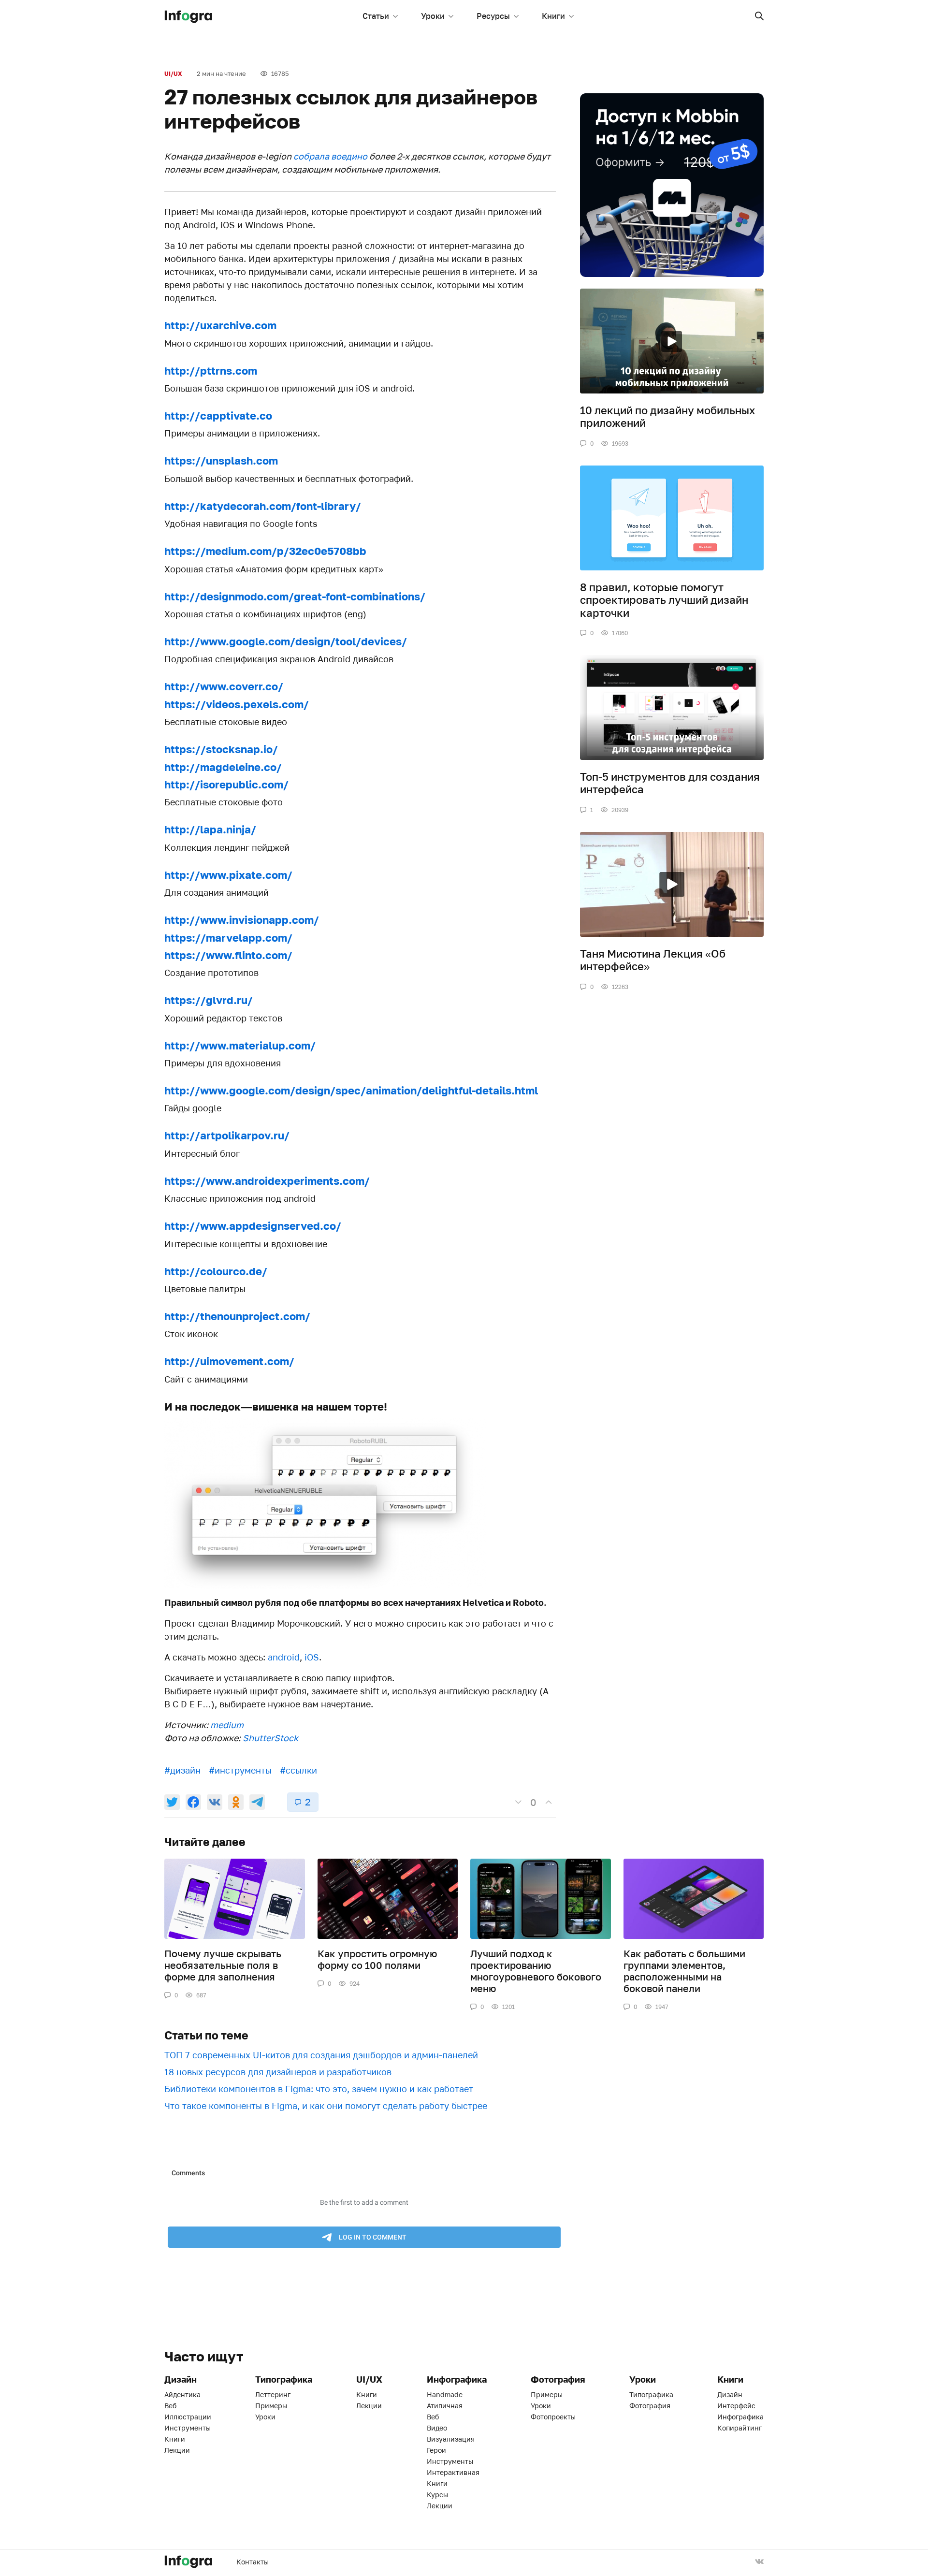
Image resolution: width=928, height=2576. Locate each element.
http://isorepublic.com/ (226, 784)
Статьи (376, 16)
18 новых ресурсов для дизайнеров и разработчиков (278, 2072)
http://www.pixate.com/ (228, 875)
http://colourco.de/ (216, 1271)
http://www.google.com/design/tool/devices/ (286, 641)
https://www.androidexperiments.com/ (267, 1181)
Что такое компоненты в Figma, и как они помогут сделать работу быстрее (326, 2106)
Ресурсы (493, 16)
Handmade (445, 2394)
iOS (312, 1657)
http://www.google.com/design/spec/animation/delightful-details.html (351, 1090)
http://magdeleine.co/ (223, 767)
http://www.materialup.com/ (240, 1045)
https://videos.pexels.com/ (237, 704)
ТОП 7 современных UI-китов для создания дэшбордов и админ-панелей (321, 2055)
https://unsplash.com (221, 460)
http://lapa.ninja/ (210, 829)
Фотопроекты (553, 2417)
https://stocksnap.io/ (221, 749)
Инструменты (188, 2428)
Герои (436, 2450)
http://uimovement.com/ (229, 1361)
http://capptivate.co (218, 415)
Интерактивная (453, 2472)
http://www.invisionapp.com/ (242, 920)
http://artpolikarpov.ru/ (227, 1135)
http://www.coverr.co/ (224, 686)
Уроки (433, 16)
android (284, 1657)
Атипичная (445, 2406)
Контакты (253, 2562)
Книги (553, 16)
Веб (170, 2406)
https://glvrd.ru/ (209, 1000)
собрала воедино (330, 156)
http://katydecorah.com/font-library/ (263, 506)
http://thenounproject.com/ (237, 1316)
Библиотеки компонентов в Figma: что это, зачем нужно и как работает (319, 2089)
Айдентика (182, 2394)
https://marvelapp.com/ (228, 938)
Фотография (650, 2406)
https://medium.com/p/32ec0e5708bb (265, 551)
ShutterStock (270, 1738)
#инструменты (240, 1770)
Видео (437, 2428)
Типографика (651, 2394)
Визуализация (451, 2439)
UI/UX (173, 74)
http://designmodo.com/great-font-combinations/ (295, 596)
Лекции (177, 2450)
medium (227, 1725)
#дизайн (182, 1770)
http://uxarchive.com (220, 325)
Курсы (437, 2495)
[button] (759, 16)
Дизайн (730, 2394)
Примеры (271, 2406)
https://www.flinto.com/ (228, 955)
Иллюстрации (188, 2417)
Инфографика (740, 2417)
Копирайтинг (739, 2428)
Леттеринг (273, 2394)
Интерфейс (736, 2406)
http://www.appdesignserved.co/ (253, 1226)
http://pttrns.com (211, 371)
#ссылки (298, 1770)
